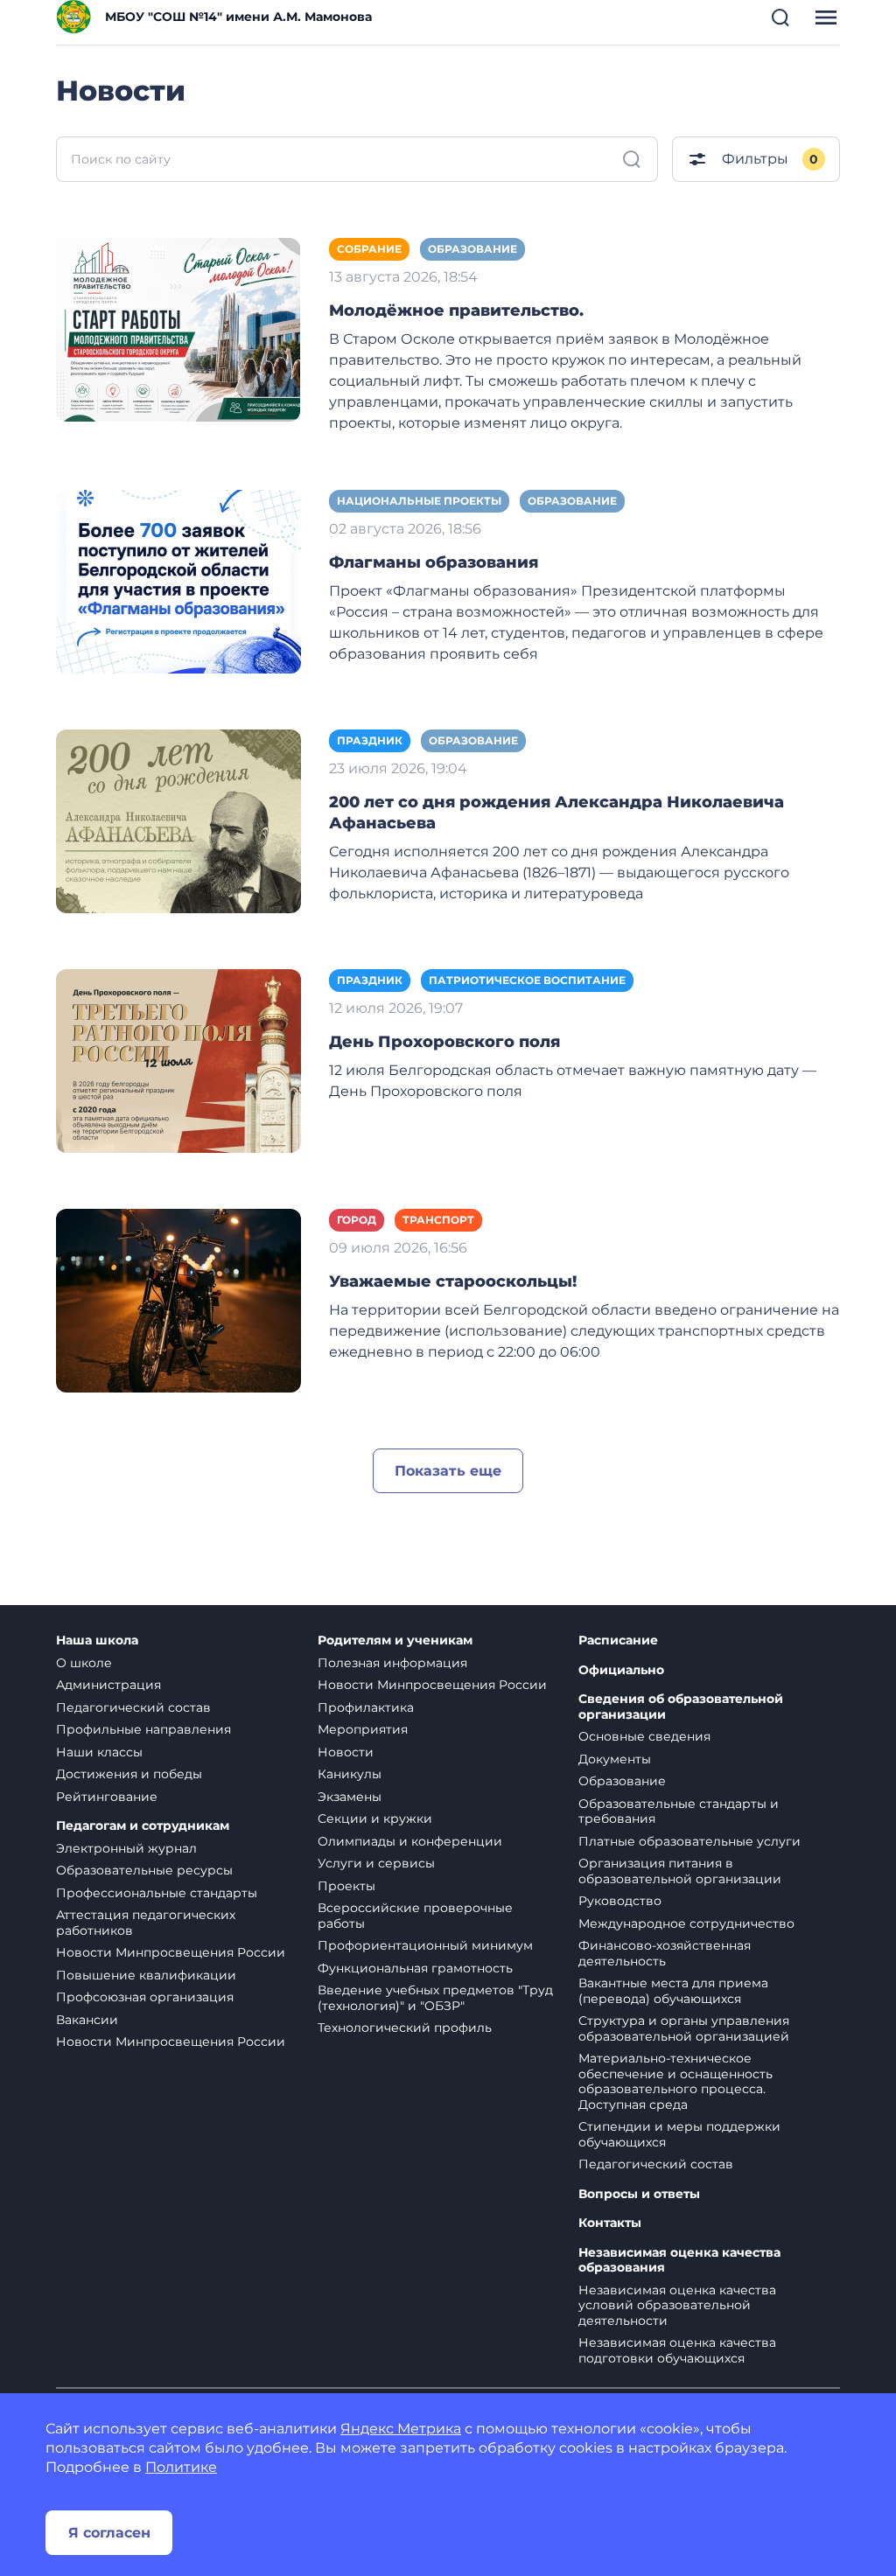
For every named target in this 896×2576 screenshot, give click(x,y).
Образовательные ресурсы (144, 1870)
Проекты (346, 1886)
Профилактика (366, 1707)
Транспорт (438, 1220)
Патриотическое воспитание (527, 980)
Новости (346, 1752)
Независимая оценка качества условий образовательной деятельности (677, 2305)
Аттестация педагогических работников (146, 1923)
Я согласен (109, 2533)
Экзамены (350, 1797)
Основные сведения (644, 1736)
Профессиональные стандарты (157, 1893)
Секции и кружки (375, 1819)
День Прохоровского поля (444, 1042)
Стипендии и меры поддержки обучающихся (679, 2134)
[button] (780, 17)
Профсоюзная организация (145, 1997)
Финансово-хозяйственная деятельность (665, 1953)
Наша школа (97, 1641)
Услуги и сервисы (376, 1863)
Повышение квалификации (146, 1975)
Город (357, 1220)
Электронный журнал (126, 1848)
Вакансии (87, 2020)
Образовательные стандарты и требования (679, 1812)
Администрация (108, 1685)
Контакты (610, 2223)
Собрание (369, 249)
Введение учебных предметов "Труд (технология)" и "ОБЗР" (435, 1998)
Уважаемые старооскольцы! (453, 1281)
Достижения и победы (129, 1774)
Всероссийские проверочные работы (415, 1916)
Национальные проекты (419, 501)
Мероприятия (363, 1729)
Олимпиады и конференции (410, 1841)
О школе (84, 1663)
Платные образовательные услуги (689, 1841)
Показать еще (448, 1471)
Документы (615, 1759)
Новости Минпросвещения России (171, 1952)
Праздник (370, 740)
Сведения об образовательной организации (681, 1707)
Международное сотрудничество (686, 1923)
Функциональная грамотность (415, 1968)
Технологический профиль (405, 2028)
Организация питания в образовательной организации (680, 1871)
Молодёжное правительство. (456, 311)
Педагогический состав (133, 1707)
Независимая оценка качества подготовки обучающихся (677, 2350)
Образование (472, 249)
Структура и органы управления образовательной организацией (684, 2028)
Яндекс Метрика (401, 2429)
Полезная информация (392, 1663)
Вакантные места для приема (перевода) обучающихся (673, 1991)
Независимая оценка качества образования (679, 2261)
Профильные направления (143, 1729)
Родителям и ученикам (395, 1641)
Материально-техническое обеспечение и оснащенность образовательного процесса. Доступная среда (675, 2081)
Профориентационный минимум (425, 1945)
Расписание (618, 1641)
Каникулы (350, 1774)
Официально (621, 1670)
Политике (181, 2467)
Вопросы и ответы (639, 2194)
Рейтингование (107, 1797)
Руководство (620, 1901)
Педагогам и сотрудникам (143, 1826)
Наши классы (99, 1752)
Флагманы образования (434, 562)
